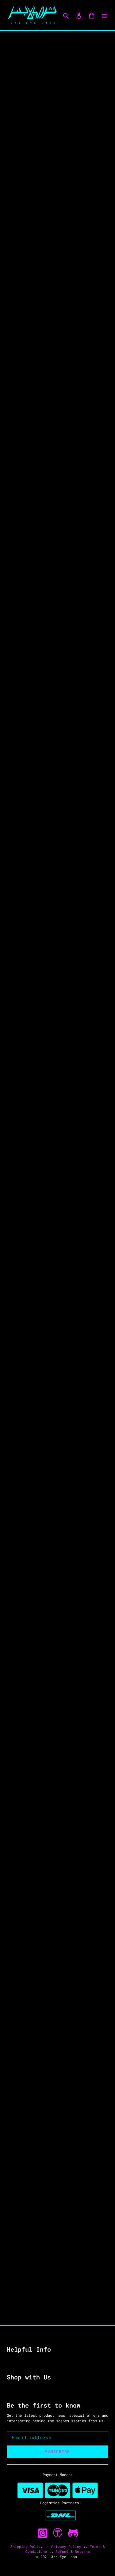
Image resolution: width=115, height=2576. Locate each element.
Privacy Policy (67, 2547)
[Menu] (105, 15)
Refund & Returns (73, 2551)
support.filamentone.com (57, 924)
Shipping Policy (28, 2547)
